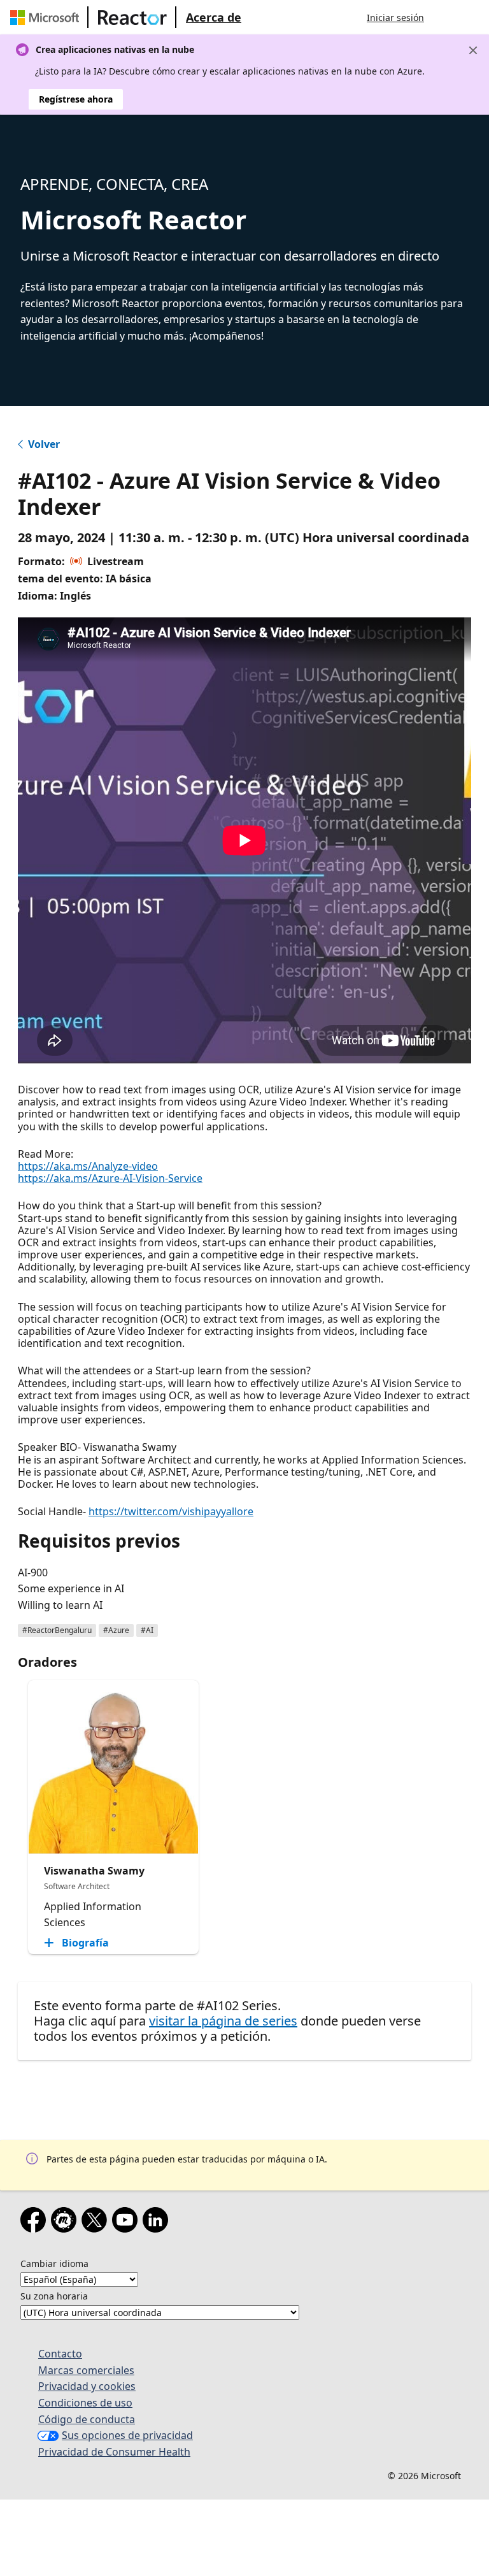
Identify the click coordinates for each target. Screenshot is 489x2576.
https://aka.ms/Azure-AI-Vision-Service (110, 1178)
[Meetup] (66, 2222)
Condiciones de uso (85, 2403)
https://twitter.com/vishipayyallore (171, 1511)
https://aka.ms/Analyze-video (88, 1166)
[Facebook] (36, 2222)
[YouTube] (127, 2222)
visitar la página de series (223, 2021)
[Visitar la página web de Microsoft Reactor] (132, 17)
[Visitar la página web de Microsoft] (47, 17)
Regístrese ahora (76, 99)
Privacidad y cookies (87, 2386)
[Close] (473, 50)
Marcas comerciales (86, 2370)
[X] (97, 2222)
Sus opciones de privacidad (127, 2435)
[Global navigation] (446, 17)
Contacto (60, 2354)
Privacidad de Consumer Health (114, 2452)
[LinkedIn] (158, 2222)
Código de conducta (87, 2419)
